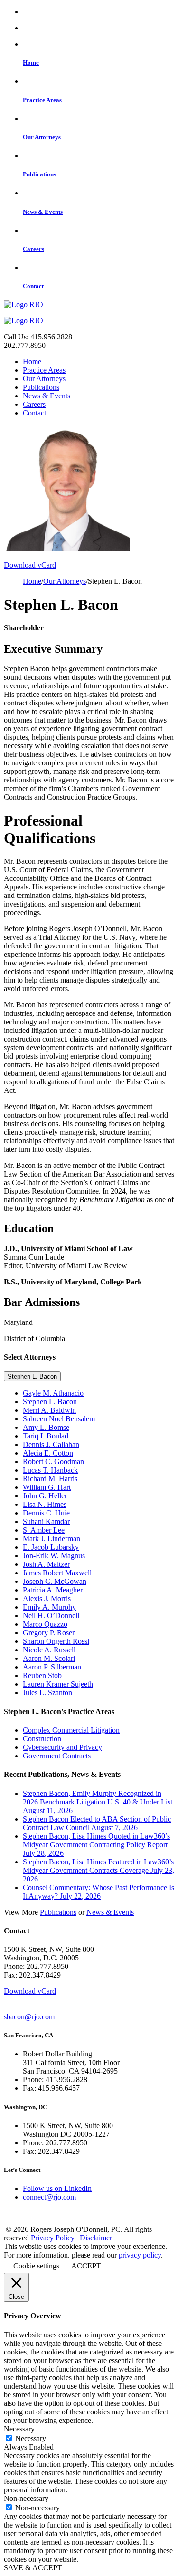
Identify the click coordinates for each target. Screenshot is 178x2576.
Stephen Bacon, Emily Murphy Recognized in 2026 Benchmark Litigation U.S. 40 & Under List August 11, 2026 (98, 1802)
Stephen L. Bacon (32, 1376)
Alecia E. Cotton (48, 1453)
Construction (42, 1739)
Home (32, 362)
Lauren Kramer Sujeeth (58, 1684)
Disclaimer (96, 2238)
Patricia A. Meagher (53, 1590)
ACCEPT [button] (86, 2266)
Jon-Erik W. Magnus (54, 1556)
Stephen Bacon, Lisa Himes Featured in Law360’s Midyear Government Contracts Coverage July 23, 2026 (98, 1870)
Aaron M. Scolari (49, 1658)
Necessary (31, 2438)
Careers (34, 404)
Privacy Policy (53, 2238)
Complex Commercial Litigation (71, 1730)
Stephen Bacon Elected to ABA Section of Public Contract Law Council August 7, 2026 (97, 1823)
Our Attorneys (44, 379)
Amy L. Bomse (46, 1427)
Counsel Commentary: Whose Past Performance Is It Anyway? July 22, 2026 (98, 1892)
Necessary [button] (19, 2429)
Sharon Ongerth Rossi (56, 1641)
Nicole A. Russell (49, 1650)
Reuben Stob (42, 1675)
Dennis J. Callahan (51, 1444)
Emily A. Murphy (49, 1607)
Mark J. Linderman (52, 1539)
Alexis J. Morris (47, 1598)
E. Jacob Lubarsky (51, 1547)
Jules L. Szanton (47, 1693)
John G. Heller (45, 1496)
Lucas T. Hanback (50, 1470)
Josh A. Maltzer (46, 1564)
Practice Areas (44, 370)
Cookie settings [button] (36, 2266)
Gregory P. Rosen (49, 1633)
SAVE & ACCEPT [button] (33, 2568)
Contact (34, 413)
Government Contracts (57, 1756)
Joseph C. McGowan (55, 1581)
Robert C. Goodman (53, 1462)
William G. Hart (47, 1487)
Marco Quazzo (45, 1624)
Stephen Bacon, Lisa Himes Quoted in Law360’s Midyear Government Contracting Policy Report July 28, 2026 (96, 1845)
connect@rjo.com (49, 2197)
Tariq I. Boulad (46, 1436)
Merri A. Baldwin (49, 1410)
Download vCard (30, 565)
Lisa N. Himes (45, 1504)
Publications (41, 387)
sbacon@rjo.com (29, 2017)
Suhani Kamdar (46, 1521)
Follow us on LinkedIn (57, 2188)
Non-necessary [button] (26, 2498)
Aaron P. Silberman (52, 1667)
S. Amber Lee (44, 1530)
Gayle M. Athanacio (53, 1393)
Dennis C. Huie (46, 1513)
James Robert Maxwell (57, 1573)
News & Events (47, 396)
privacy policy (140, 2255)
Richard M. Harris (50, 1479)
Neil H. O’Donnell (51, 1616)
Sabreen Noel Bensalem (59, 1419)
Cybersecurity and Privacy (62, 1747)
